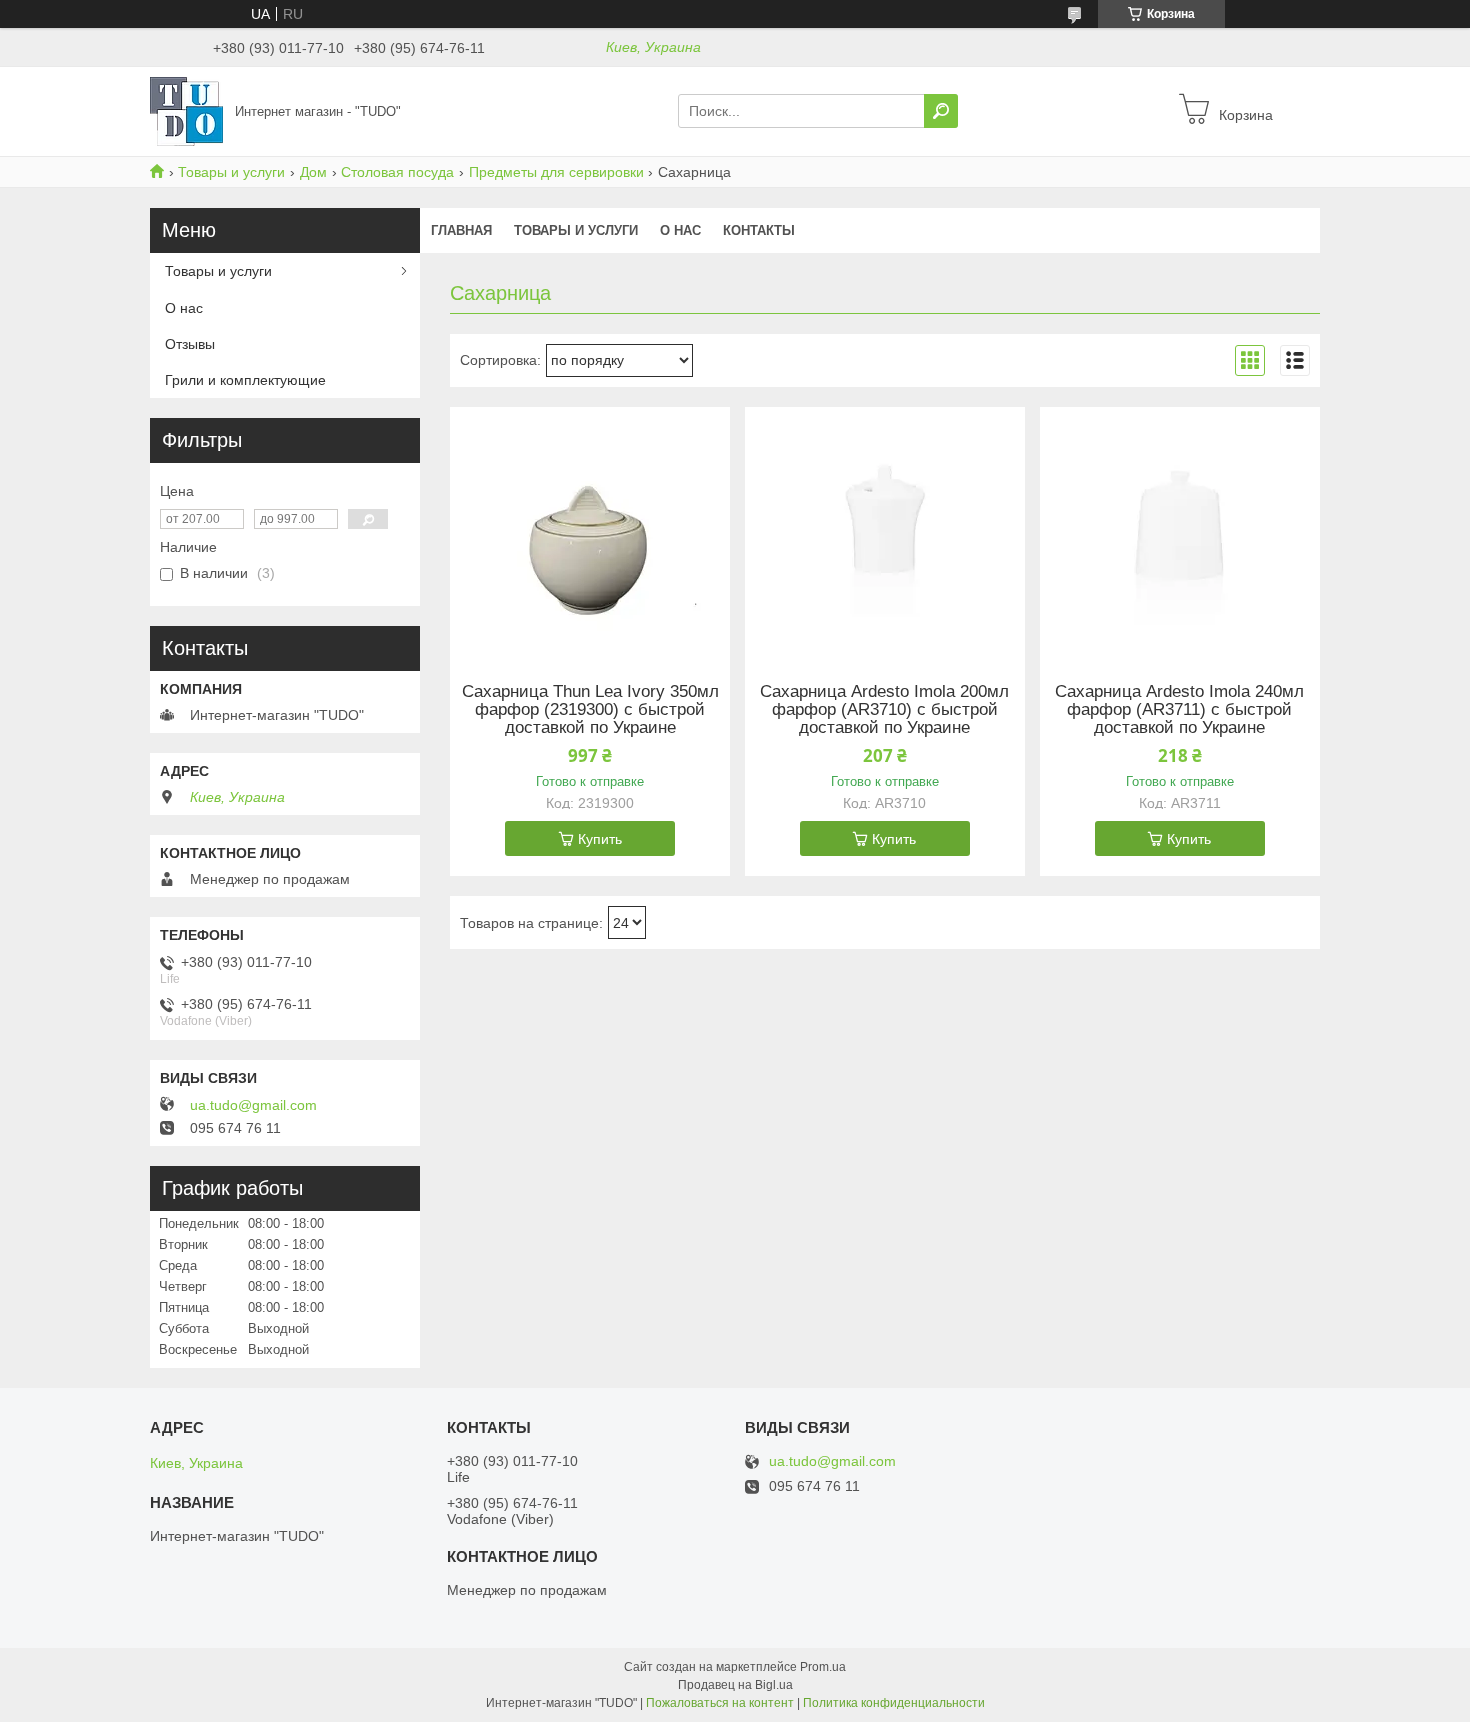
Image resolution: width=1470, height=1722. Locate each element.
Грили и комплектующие (245, 380)
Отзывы (190, 344)
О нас (680, 230)
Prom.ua (823, 1667)
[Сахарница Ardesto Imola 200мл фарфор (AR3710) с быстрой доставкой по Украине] (885, 532)
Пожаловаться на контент (720, 1703)
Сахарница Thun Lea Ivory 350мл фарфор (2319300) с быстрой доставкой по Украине (590, 710)
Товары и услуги (231, 172)
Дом (313, 172)
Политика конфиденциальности (894, 1703)
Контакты (759, 230)
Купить (600, 839)
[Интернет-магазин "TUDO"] (186, 110)
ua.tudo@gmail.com (253, 1105)
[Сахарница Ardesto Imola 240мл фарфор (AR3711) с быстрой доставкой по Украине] (1180, 532)
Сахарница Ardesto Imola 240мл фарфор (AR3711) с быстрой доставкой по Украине (1179, 710)
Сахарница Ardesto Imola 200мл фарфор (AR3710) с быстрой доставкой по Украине (884, 710)
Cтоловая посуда (397, 172)
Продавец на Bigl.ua (735, 1685)
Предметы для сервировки (556, 172)
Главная (461, 230)
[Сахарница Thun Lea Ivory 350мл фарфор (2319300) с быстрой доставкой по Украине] (590, 532)
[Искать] (941, 111)
